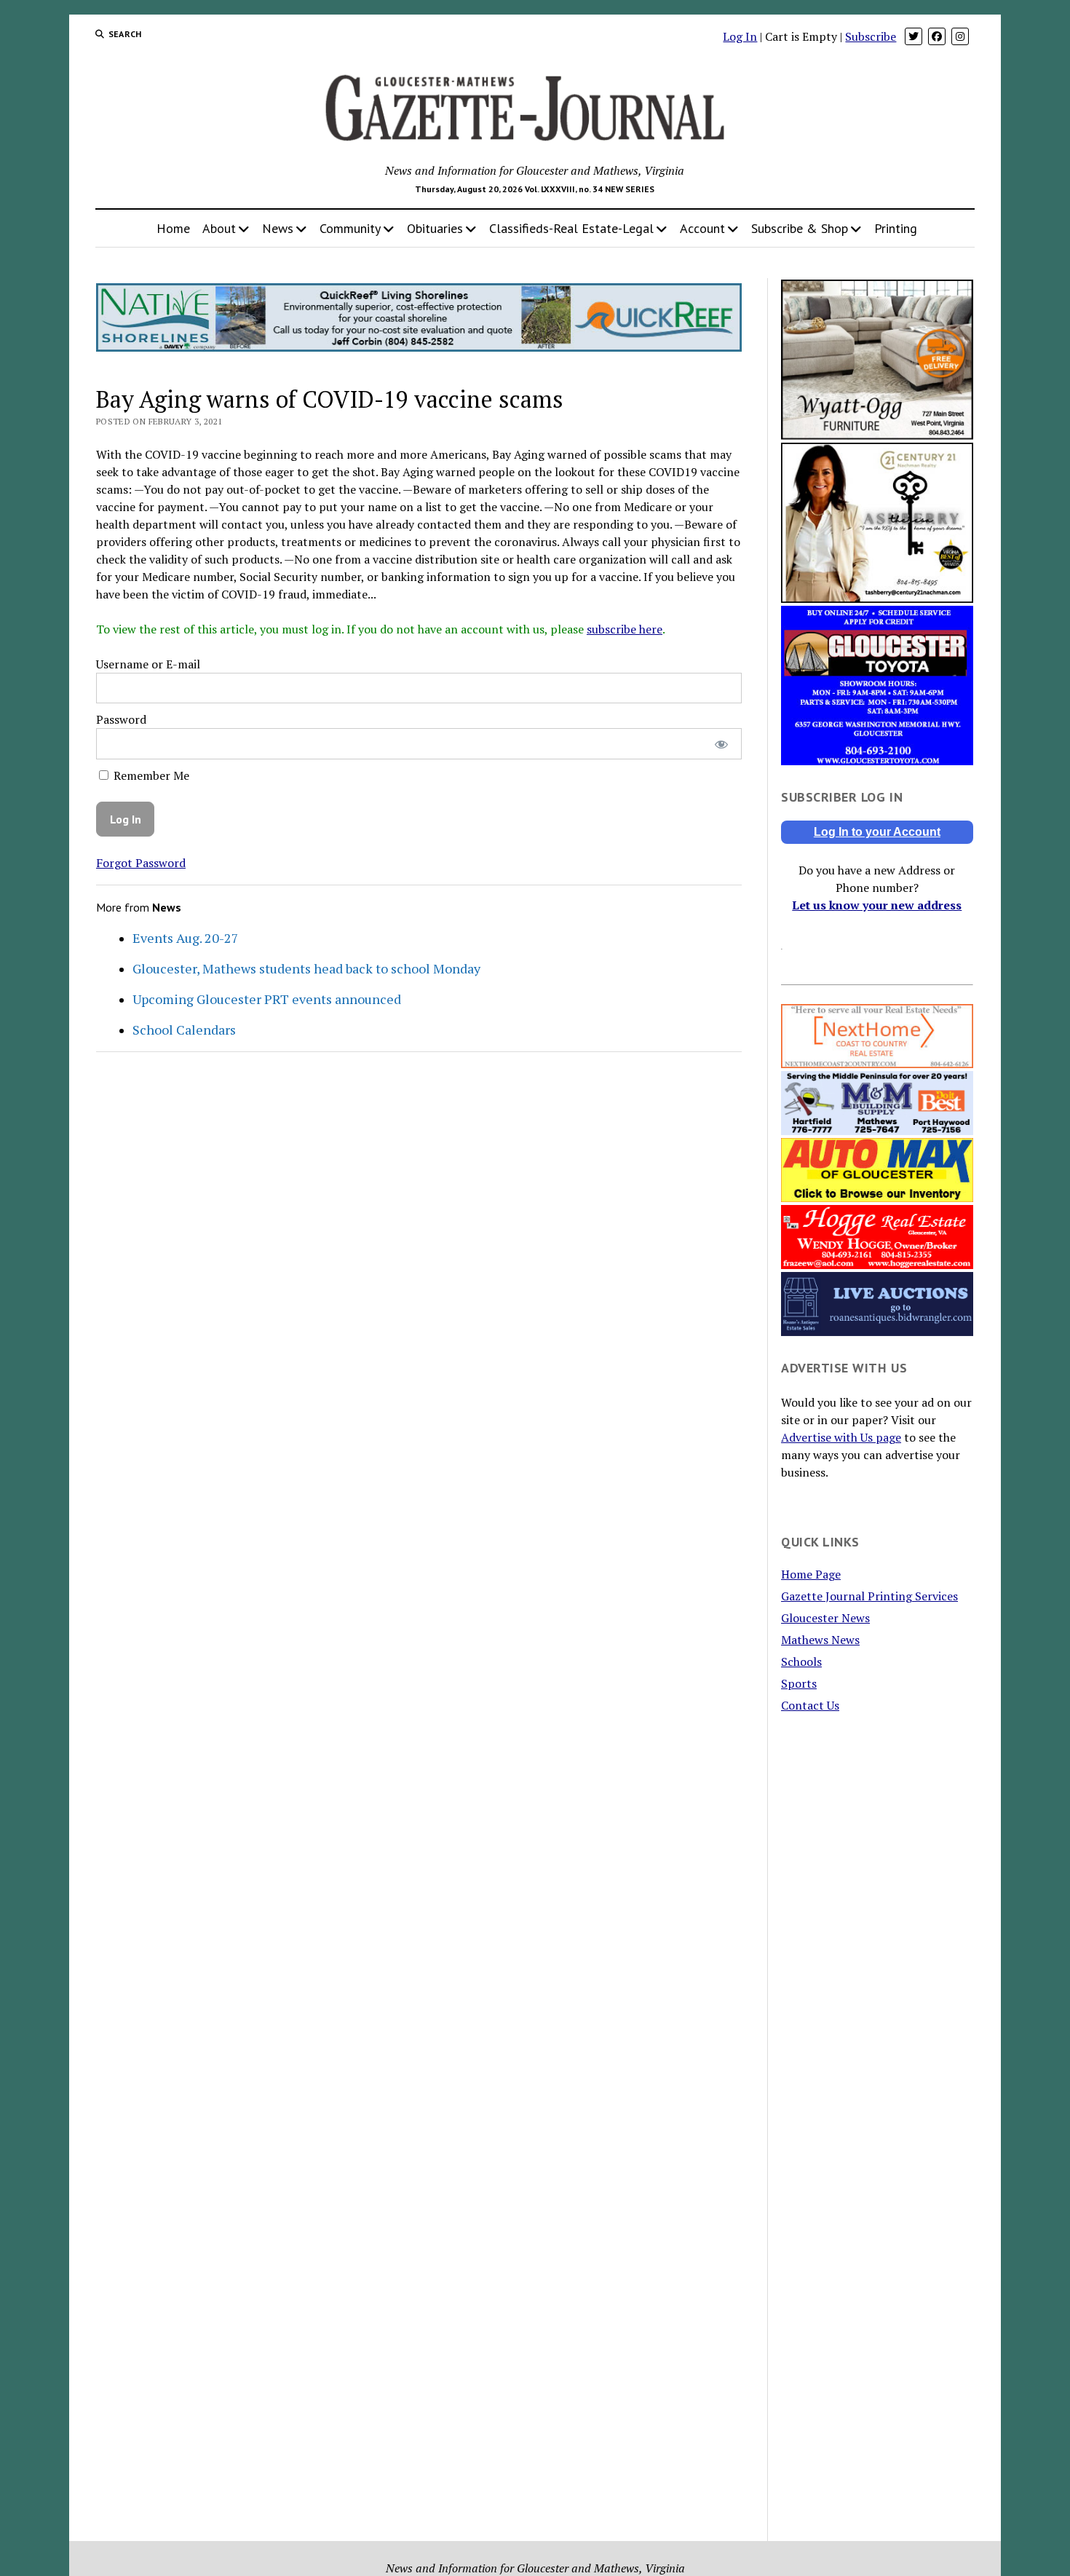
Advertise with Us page (841, 1437)
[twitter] (914, 36)
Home (173, 228)
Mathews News (820, 1640)
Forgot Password (141, 863)
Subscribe (871, 36)
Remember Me (150, 775)
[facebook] (937, 36)
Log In (740, 36)
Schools (801, 1662)
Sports (799, 1683)
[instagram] (960, 36)
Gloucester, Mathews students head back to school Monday (306, 968)
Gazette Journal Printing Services (869, 1596)
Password (121, 719)
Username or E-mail (148, 664)
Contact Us (810, 1705)
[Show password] (721, 744)
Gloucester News (825, 1618)
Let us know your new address (877, 905)
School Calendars (184, 1030)
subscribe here (625, 629)
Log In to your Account (877, 832)
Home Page (811, 1574)
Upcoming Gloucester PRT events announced (267, 999)
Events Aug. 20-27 (186, 938)
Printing (896, 228)
